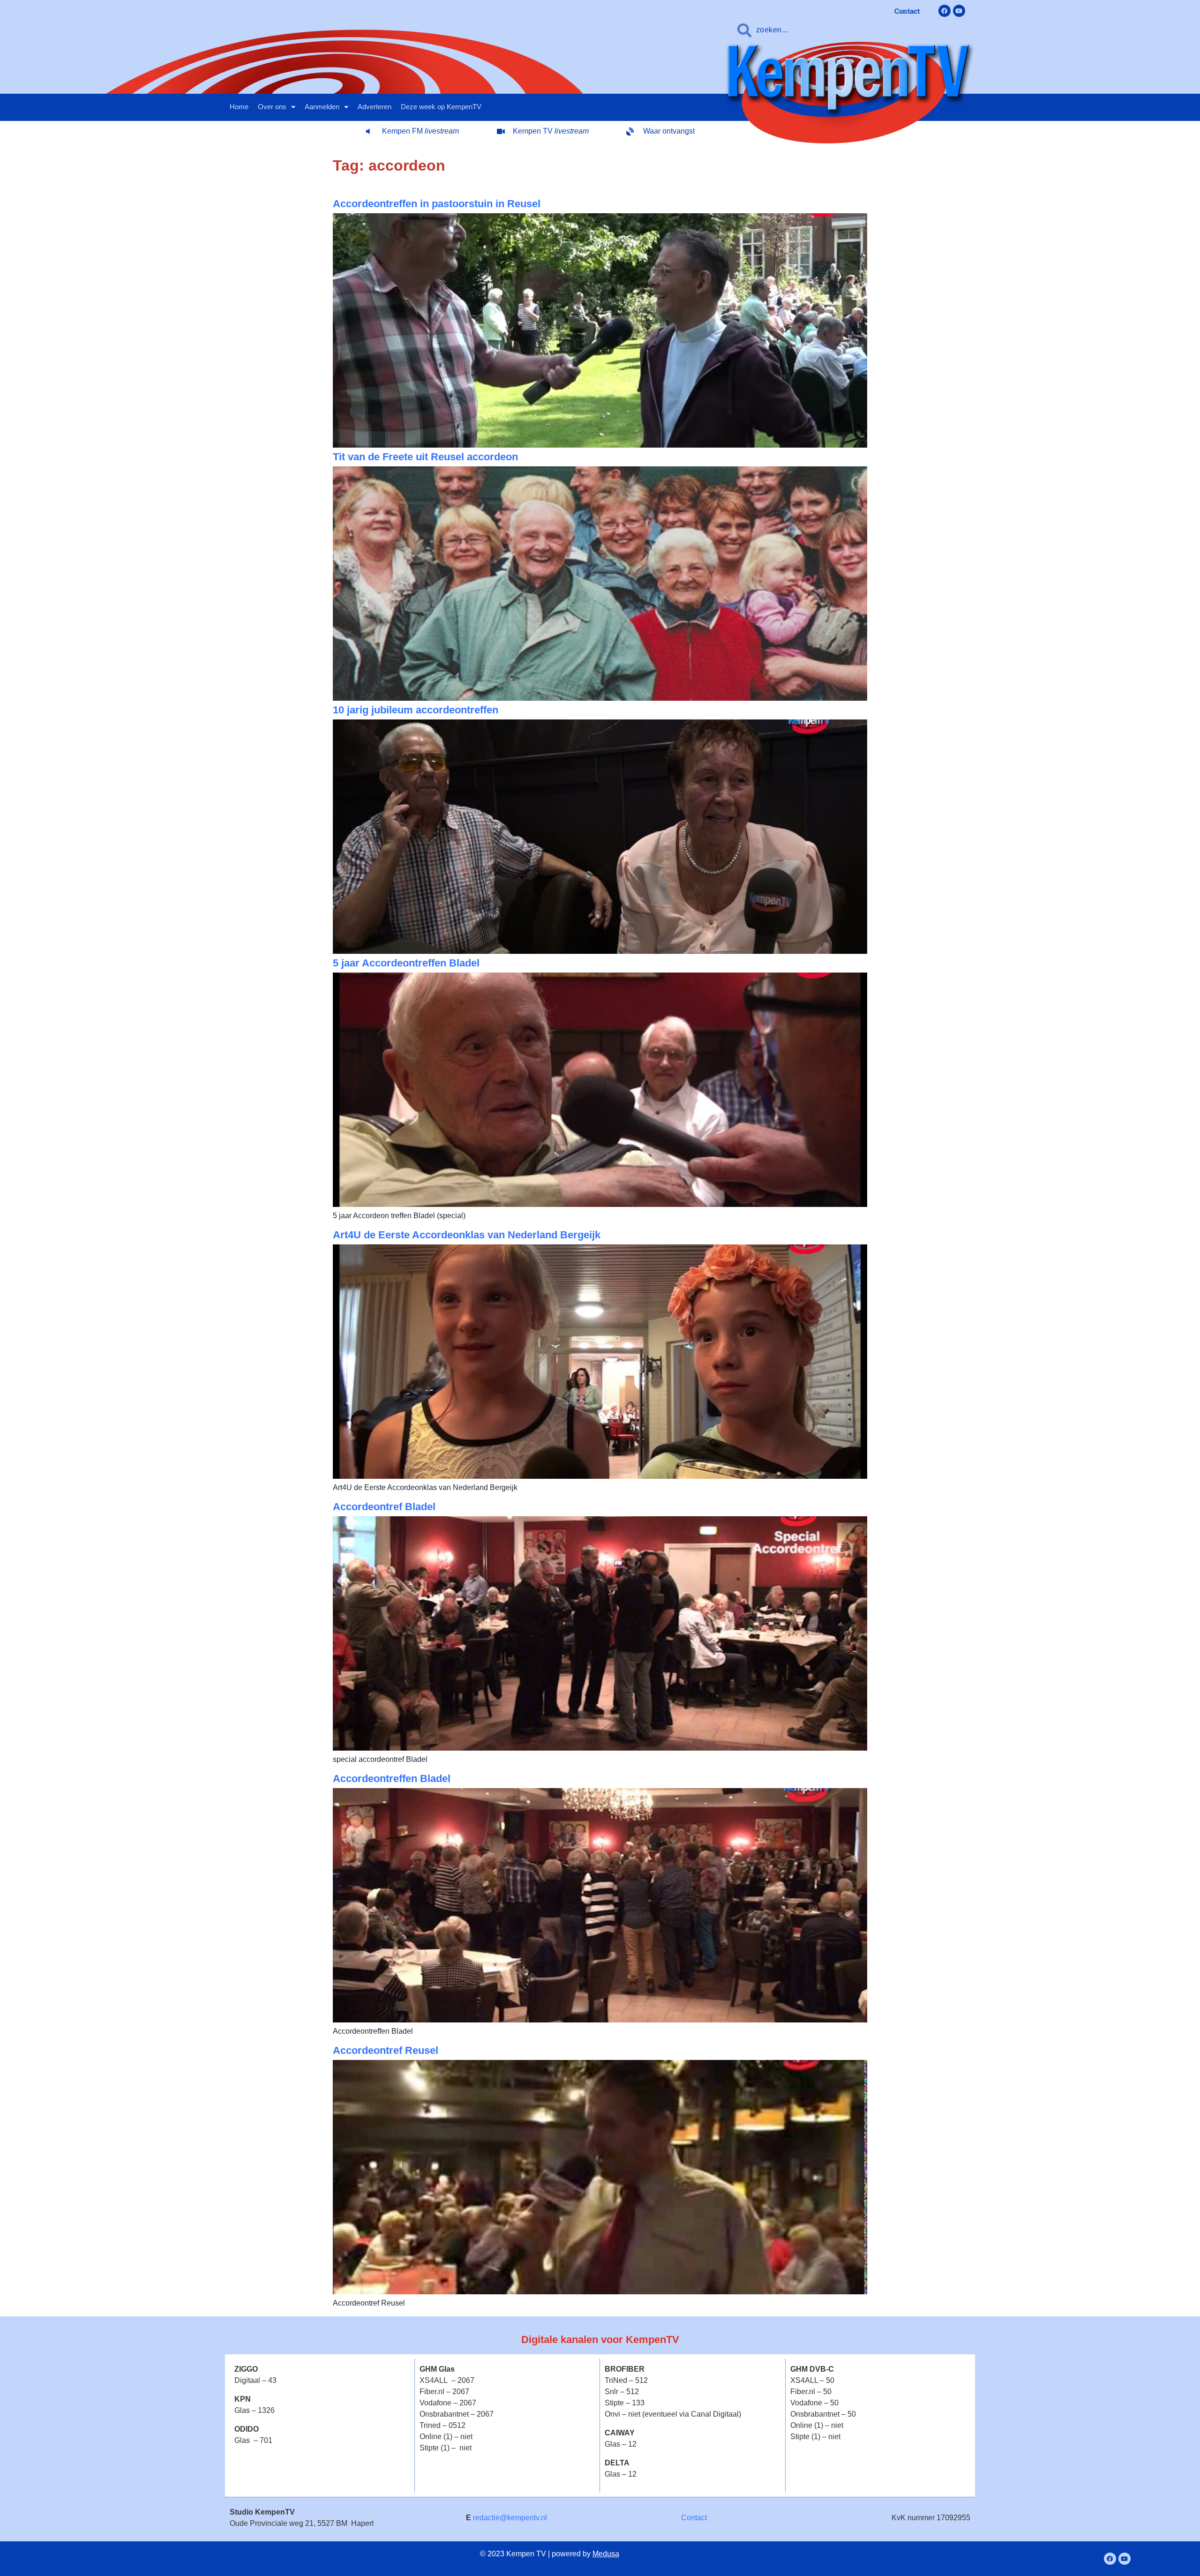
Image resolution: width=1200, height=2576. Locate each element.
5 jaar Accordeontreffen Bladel (406, 963)
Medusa (606, 2554)
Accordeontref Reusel (386, 2050)
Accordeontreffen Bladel (392, 1778)
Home (239, 107)
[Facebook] (945, 11)
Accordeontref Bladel (384, 1507)
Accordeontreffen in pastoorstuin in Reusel (437, 204)
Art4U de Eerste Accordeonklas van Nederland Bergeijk (467, 1235)
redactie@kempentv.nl (510, 2518)
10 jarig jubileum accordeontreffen (416, 710)
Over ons (272, 107)
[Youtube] (959, 11)
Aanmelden (322, 107)
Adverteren (375, 107)
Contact (694, 2518)
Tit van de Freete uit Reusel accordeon (425, 457)
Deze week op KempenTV (441, 107)
